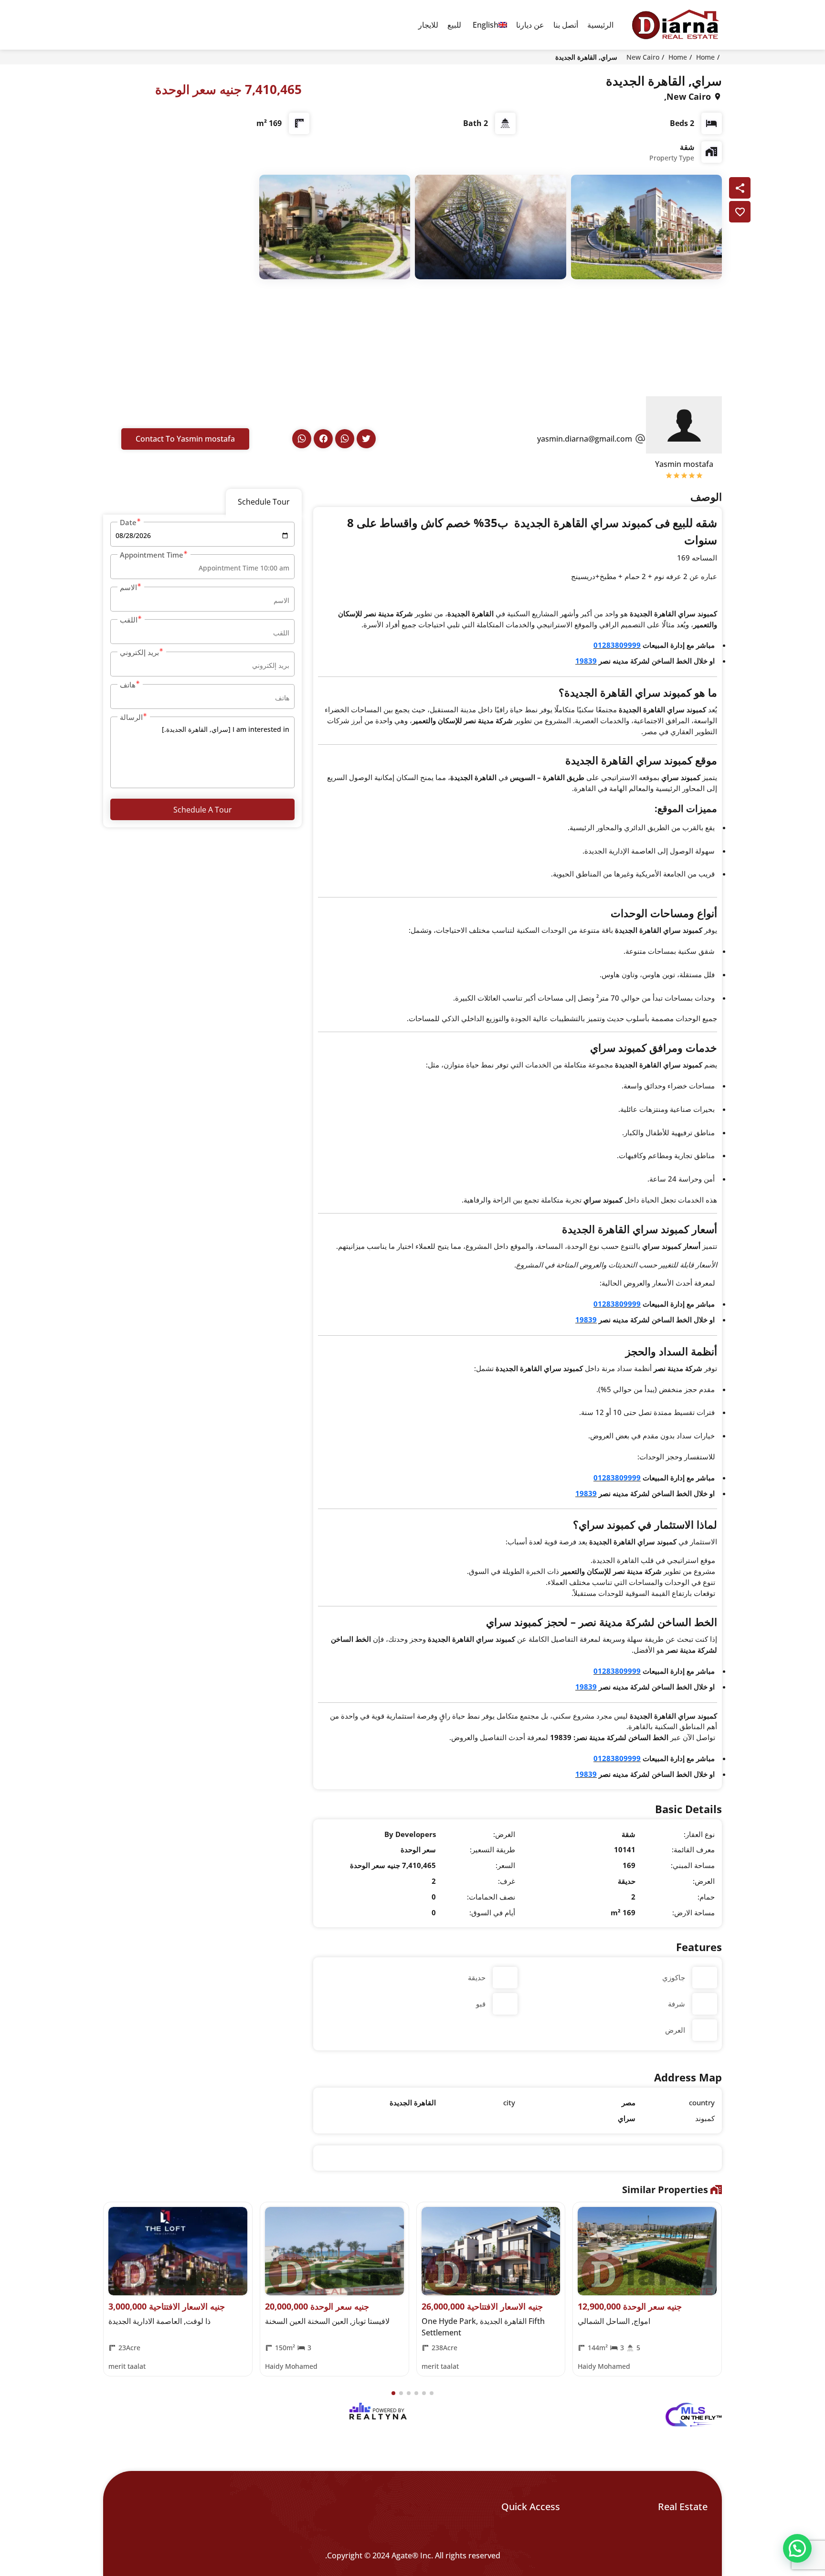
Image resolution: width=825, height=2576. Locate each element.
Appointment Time (152, 555)
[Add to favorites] (740, 212)
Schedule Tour (264, 502)
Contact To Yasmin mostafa (185, 439)
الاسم (128, 587)
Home (705, 57)
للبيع (454, 25)
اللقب (129, 620)
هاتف (128, 685)
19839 (586, 661)
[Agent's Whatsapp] (345, 439)
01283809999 (617, 645)
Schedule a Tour (203, 810)
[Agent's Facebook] (323, 439)
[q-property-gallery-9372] (647, 226)
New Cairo (643, 57)
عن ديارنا (530, 25)
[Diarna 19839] (675, 25)
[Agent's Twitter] (366, 439)
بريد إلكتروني (139, 652)
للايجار (428, 25)
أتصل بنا (566, 25)
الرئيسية (600, 25)
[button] (393, 2393)
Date (128, 522)
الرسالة (131, 717)
